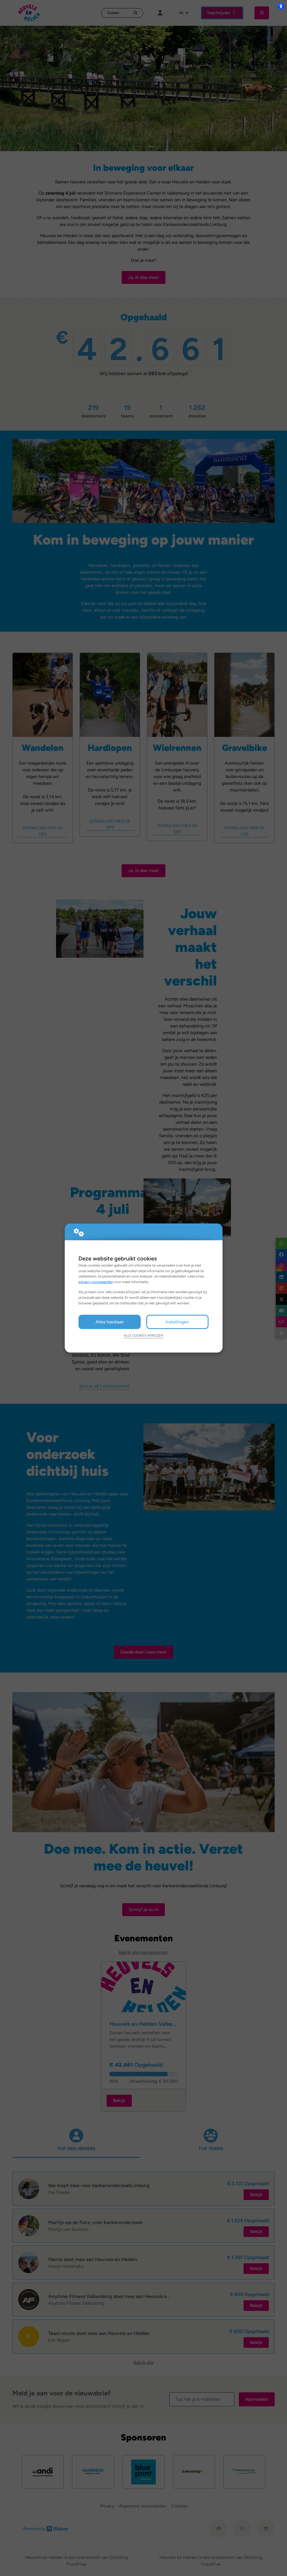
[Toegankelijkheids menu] (281, 6)
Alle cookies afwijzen (143, 1335)
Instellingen (177, 1322)
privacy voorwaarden (96, 1282)
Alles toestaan (110, 1322)
